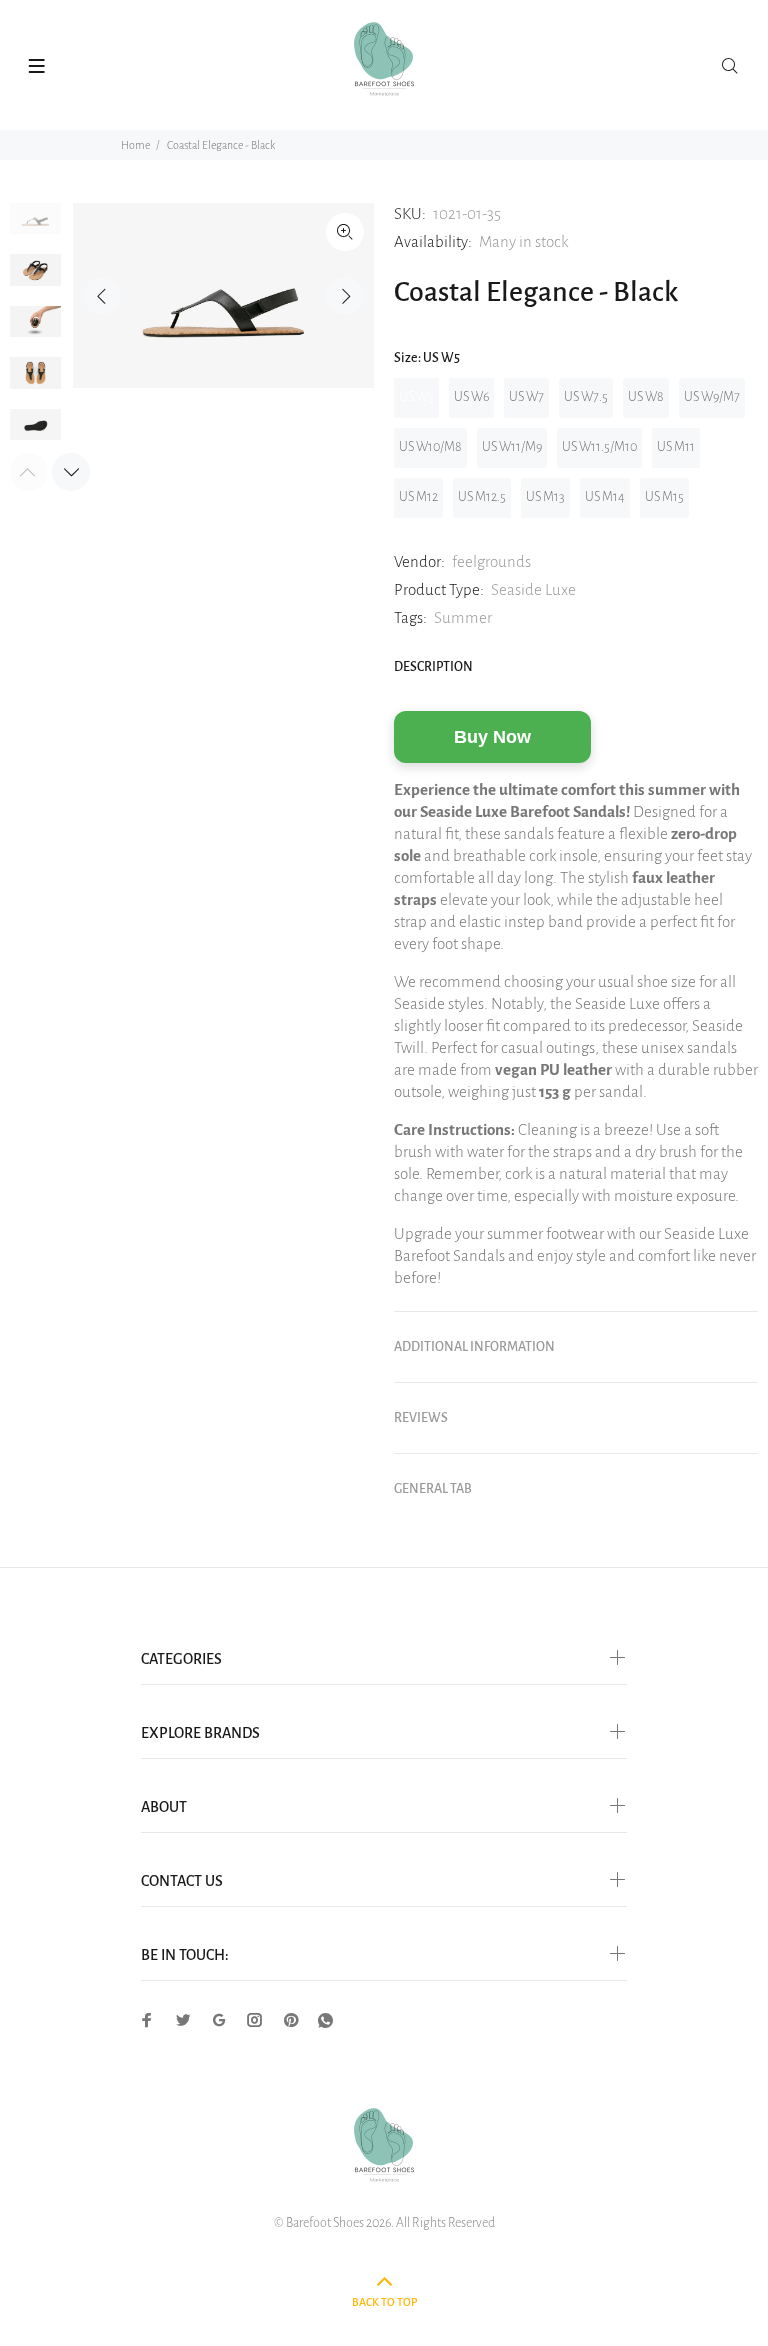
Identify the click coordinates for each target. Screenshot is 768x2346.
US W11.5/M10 (599, 447)
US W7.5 (586, 397)
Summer (463, 617)
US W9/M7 (712, 397)
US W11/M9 (512, 447)
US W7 (526, 397)
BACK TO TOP (384, 2302)
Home (135, 145)
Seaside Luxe (533, 589)
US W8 (646, 397)
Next (345, 296)
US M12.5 (482, 497)
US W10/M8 (430, 447)
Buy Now (492, 737)
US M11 (676, 447)
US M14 (605, 497)
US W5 (416, 397)
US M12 (418, 497)
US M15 (664, 497)
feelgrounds (491, 561)
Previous (102, 296)
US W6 (471, 397)
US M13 (545, 497)
